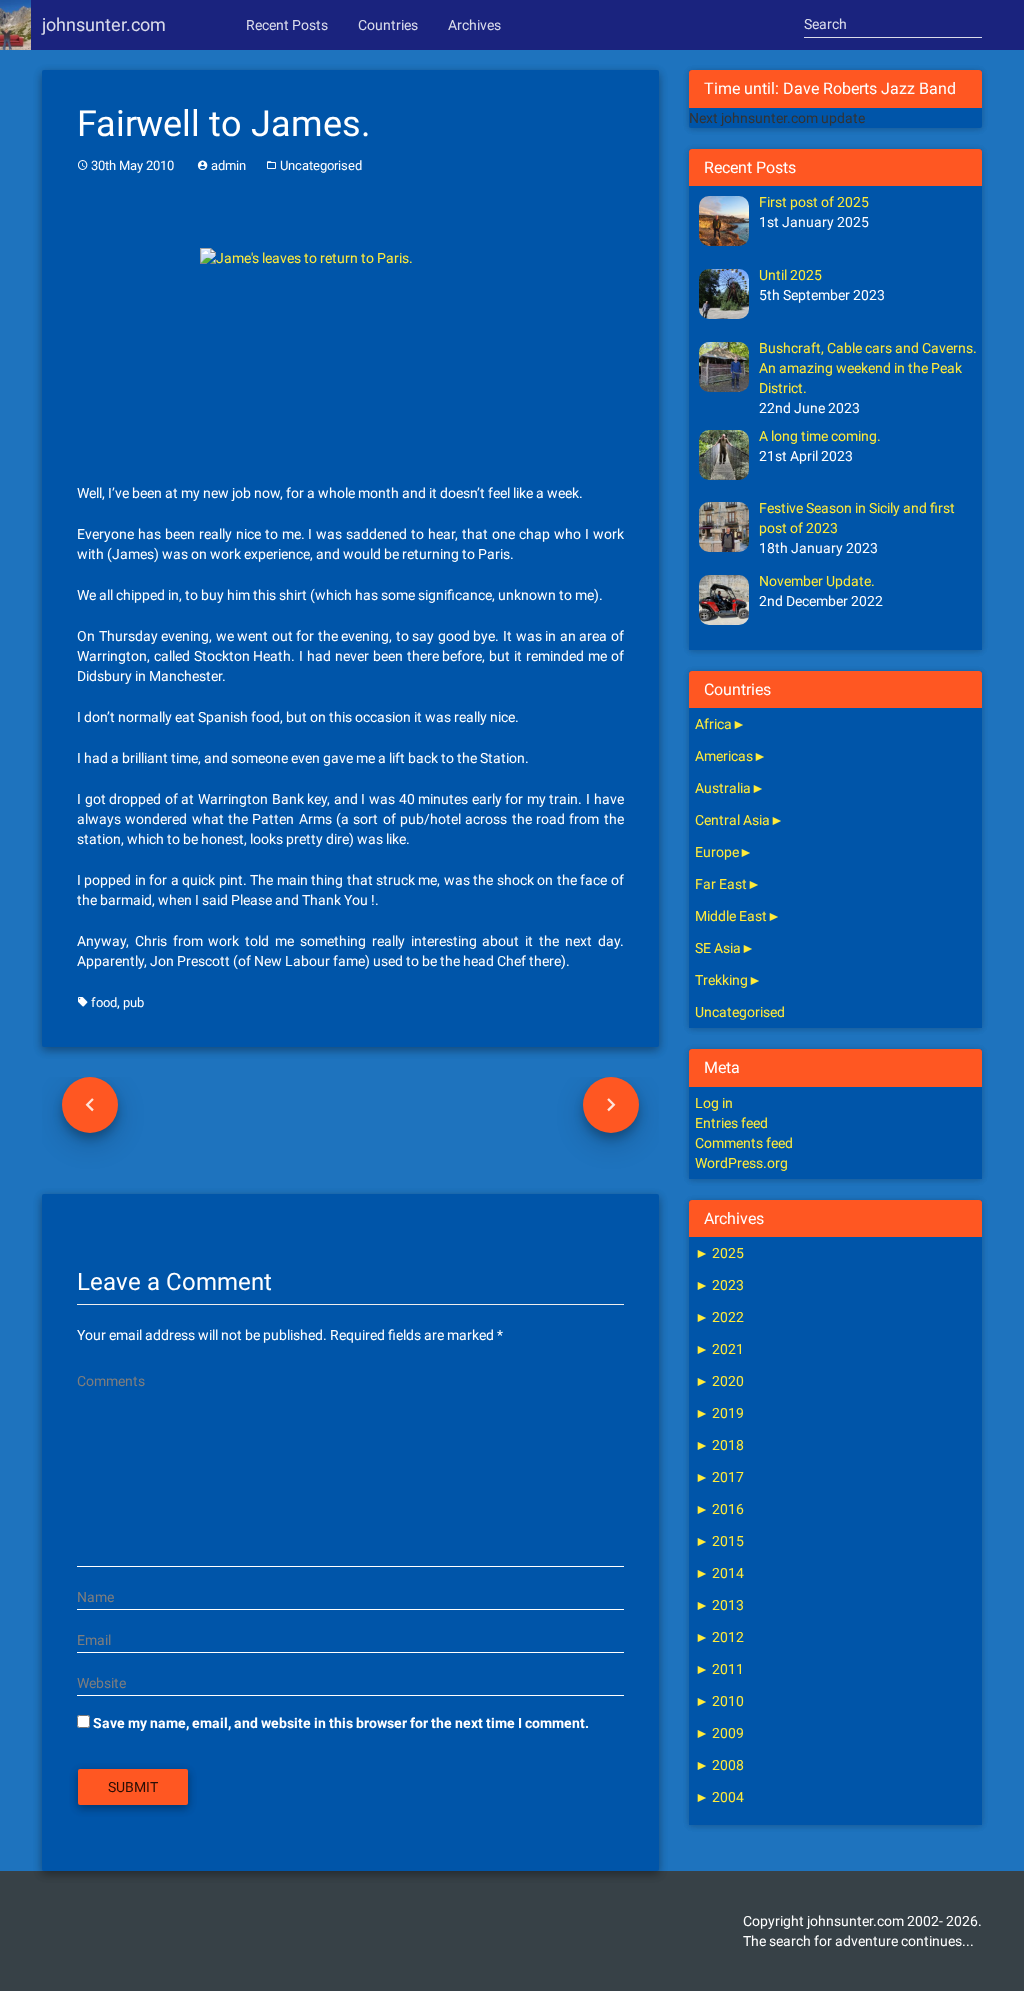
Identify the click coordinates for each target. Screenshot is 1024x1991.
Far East (721, 884)
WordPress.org (741, 1163)
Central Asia (732, 820)
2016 (719, 1509)
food (104, 1002)
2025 (719, 1253)
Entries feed (731, 1123)
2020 (719, 1381)
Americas (724, 756)
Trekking (721, 980)
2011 (719, 1669)
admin (228, 165)
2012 (719, 1637)
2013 (719, 1605)
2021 (719, 1349)
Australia (723, 788)
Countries (388, 25)
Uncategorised (321, 165)
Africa (713, 724)
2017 (719, 1477)
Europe (717, 852)
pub (133, 1002)
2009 (719, 1733)
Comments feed (744, 1143)
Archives (474, 25)
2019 (719, 1413)
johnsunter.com (104, 24)
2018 (719, 1445)
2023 (719, 1285)
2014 (719, 1573)
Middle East (731, 916)
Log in (714, 1103)
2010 (719, 1701)
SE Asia (718, 948)
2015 (719, 1541)
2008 (719, 1765)
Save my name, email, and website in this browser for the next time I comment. (341, 1723)
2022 (719, 1317)
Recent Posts (287, 25)
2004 (719, 1797)
